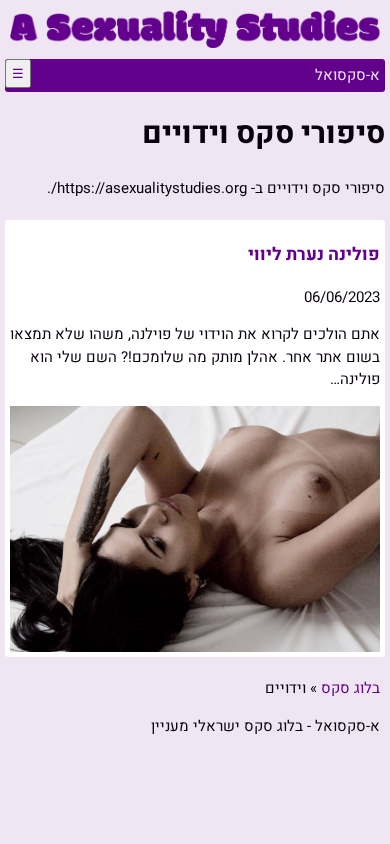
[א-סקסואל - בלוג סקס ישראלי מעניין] (195, 43)
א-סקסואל (347, 75)
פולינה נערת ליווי (314, 254)
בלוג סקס (350, 688)
